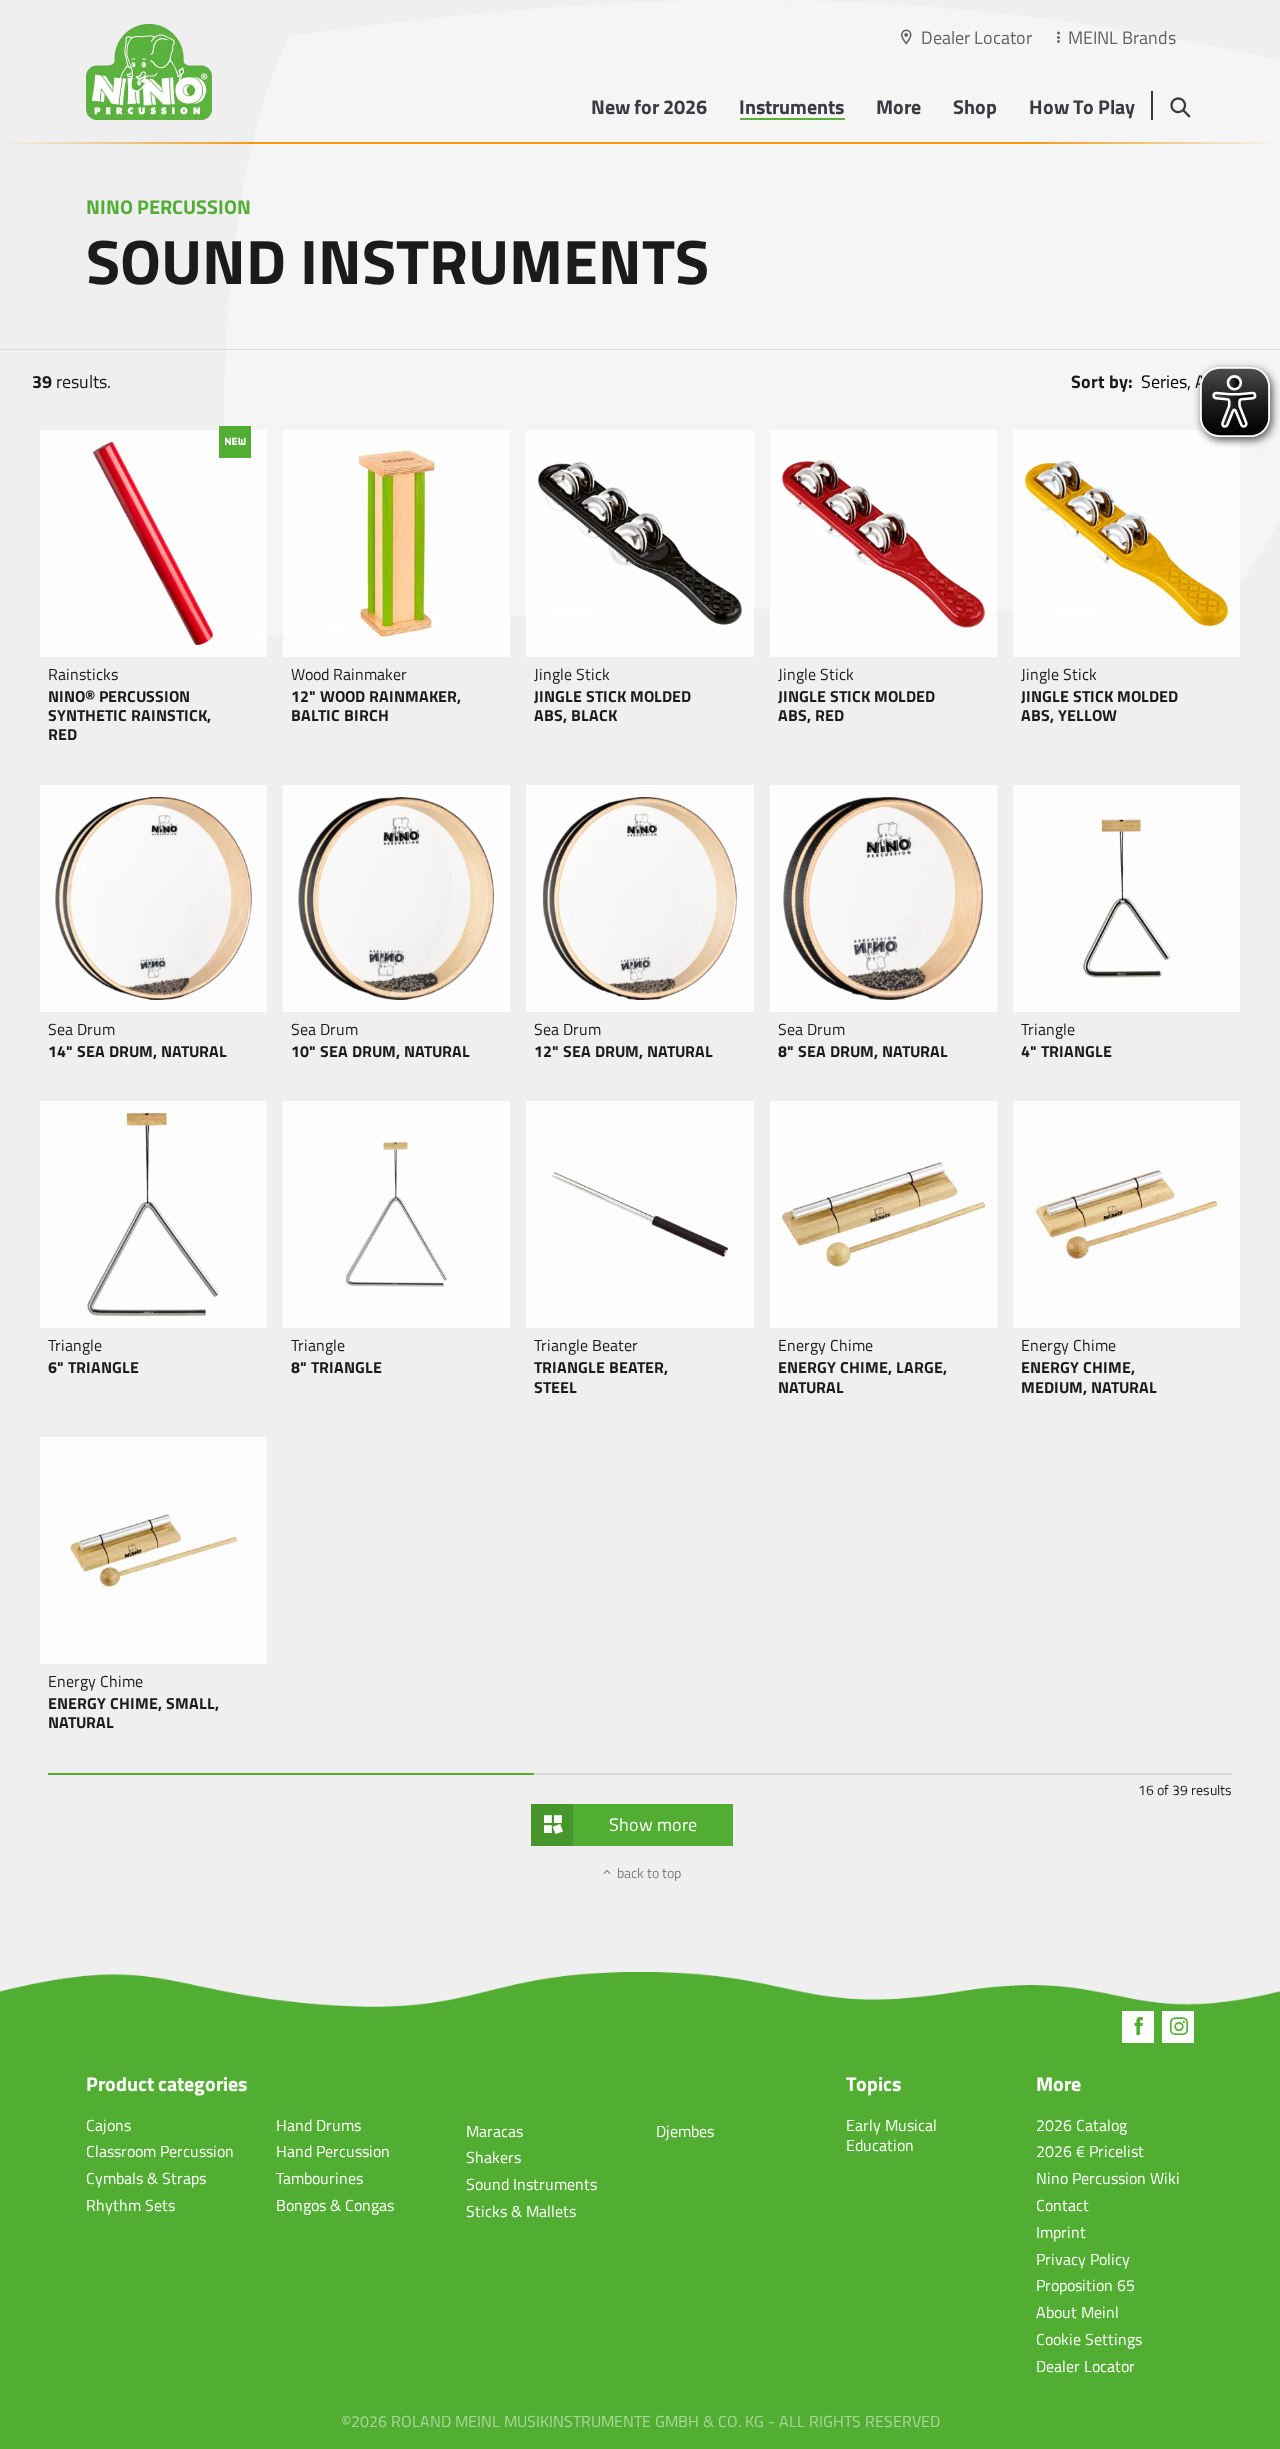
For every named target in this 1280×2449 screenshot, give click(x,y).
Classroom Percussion (160, 2151)
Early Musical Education (891, 2135)
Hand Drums (318, 2125)
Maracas (494, 2131)
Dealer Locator (976, 37)
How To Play (1082, 106)
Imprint (1061, 2232)
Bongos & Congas (335, 2205)
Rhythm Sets (130, 2205)
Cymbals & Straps (146, 2178)
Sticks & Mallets (521, 2211)
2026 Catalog (1081, 2125)
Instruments (791, 106)
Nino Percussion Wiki (1108, 2178)
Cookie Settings (1089, 2339)
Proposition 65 (1085, 2285)
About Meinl (1077, 2312)
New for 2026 (649, 106)
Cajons (108, 2125)
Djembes (685, 2131)
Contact (1062, 2205)
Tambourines (319, 2178)
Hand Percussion (333, 2151)
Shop (975, 106)
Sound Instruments (531, 2184)
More (898, 106)
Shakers (493, 2157)
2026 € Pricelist (1090, 2151)
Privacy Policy (1083, 2259)
